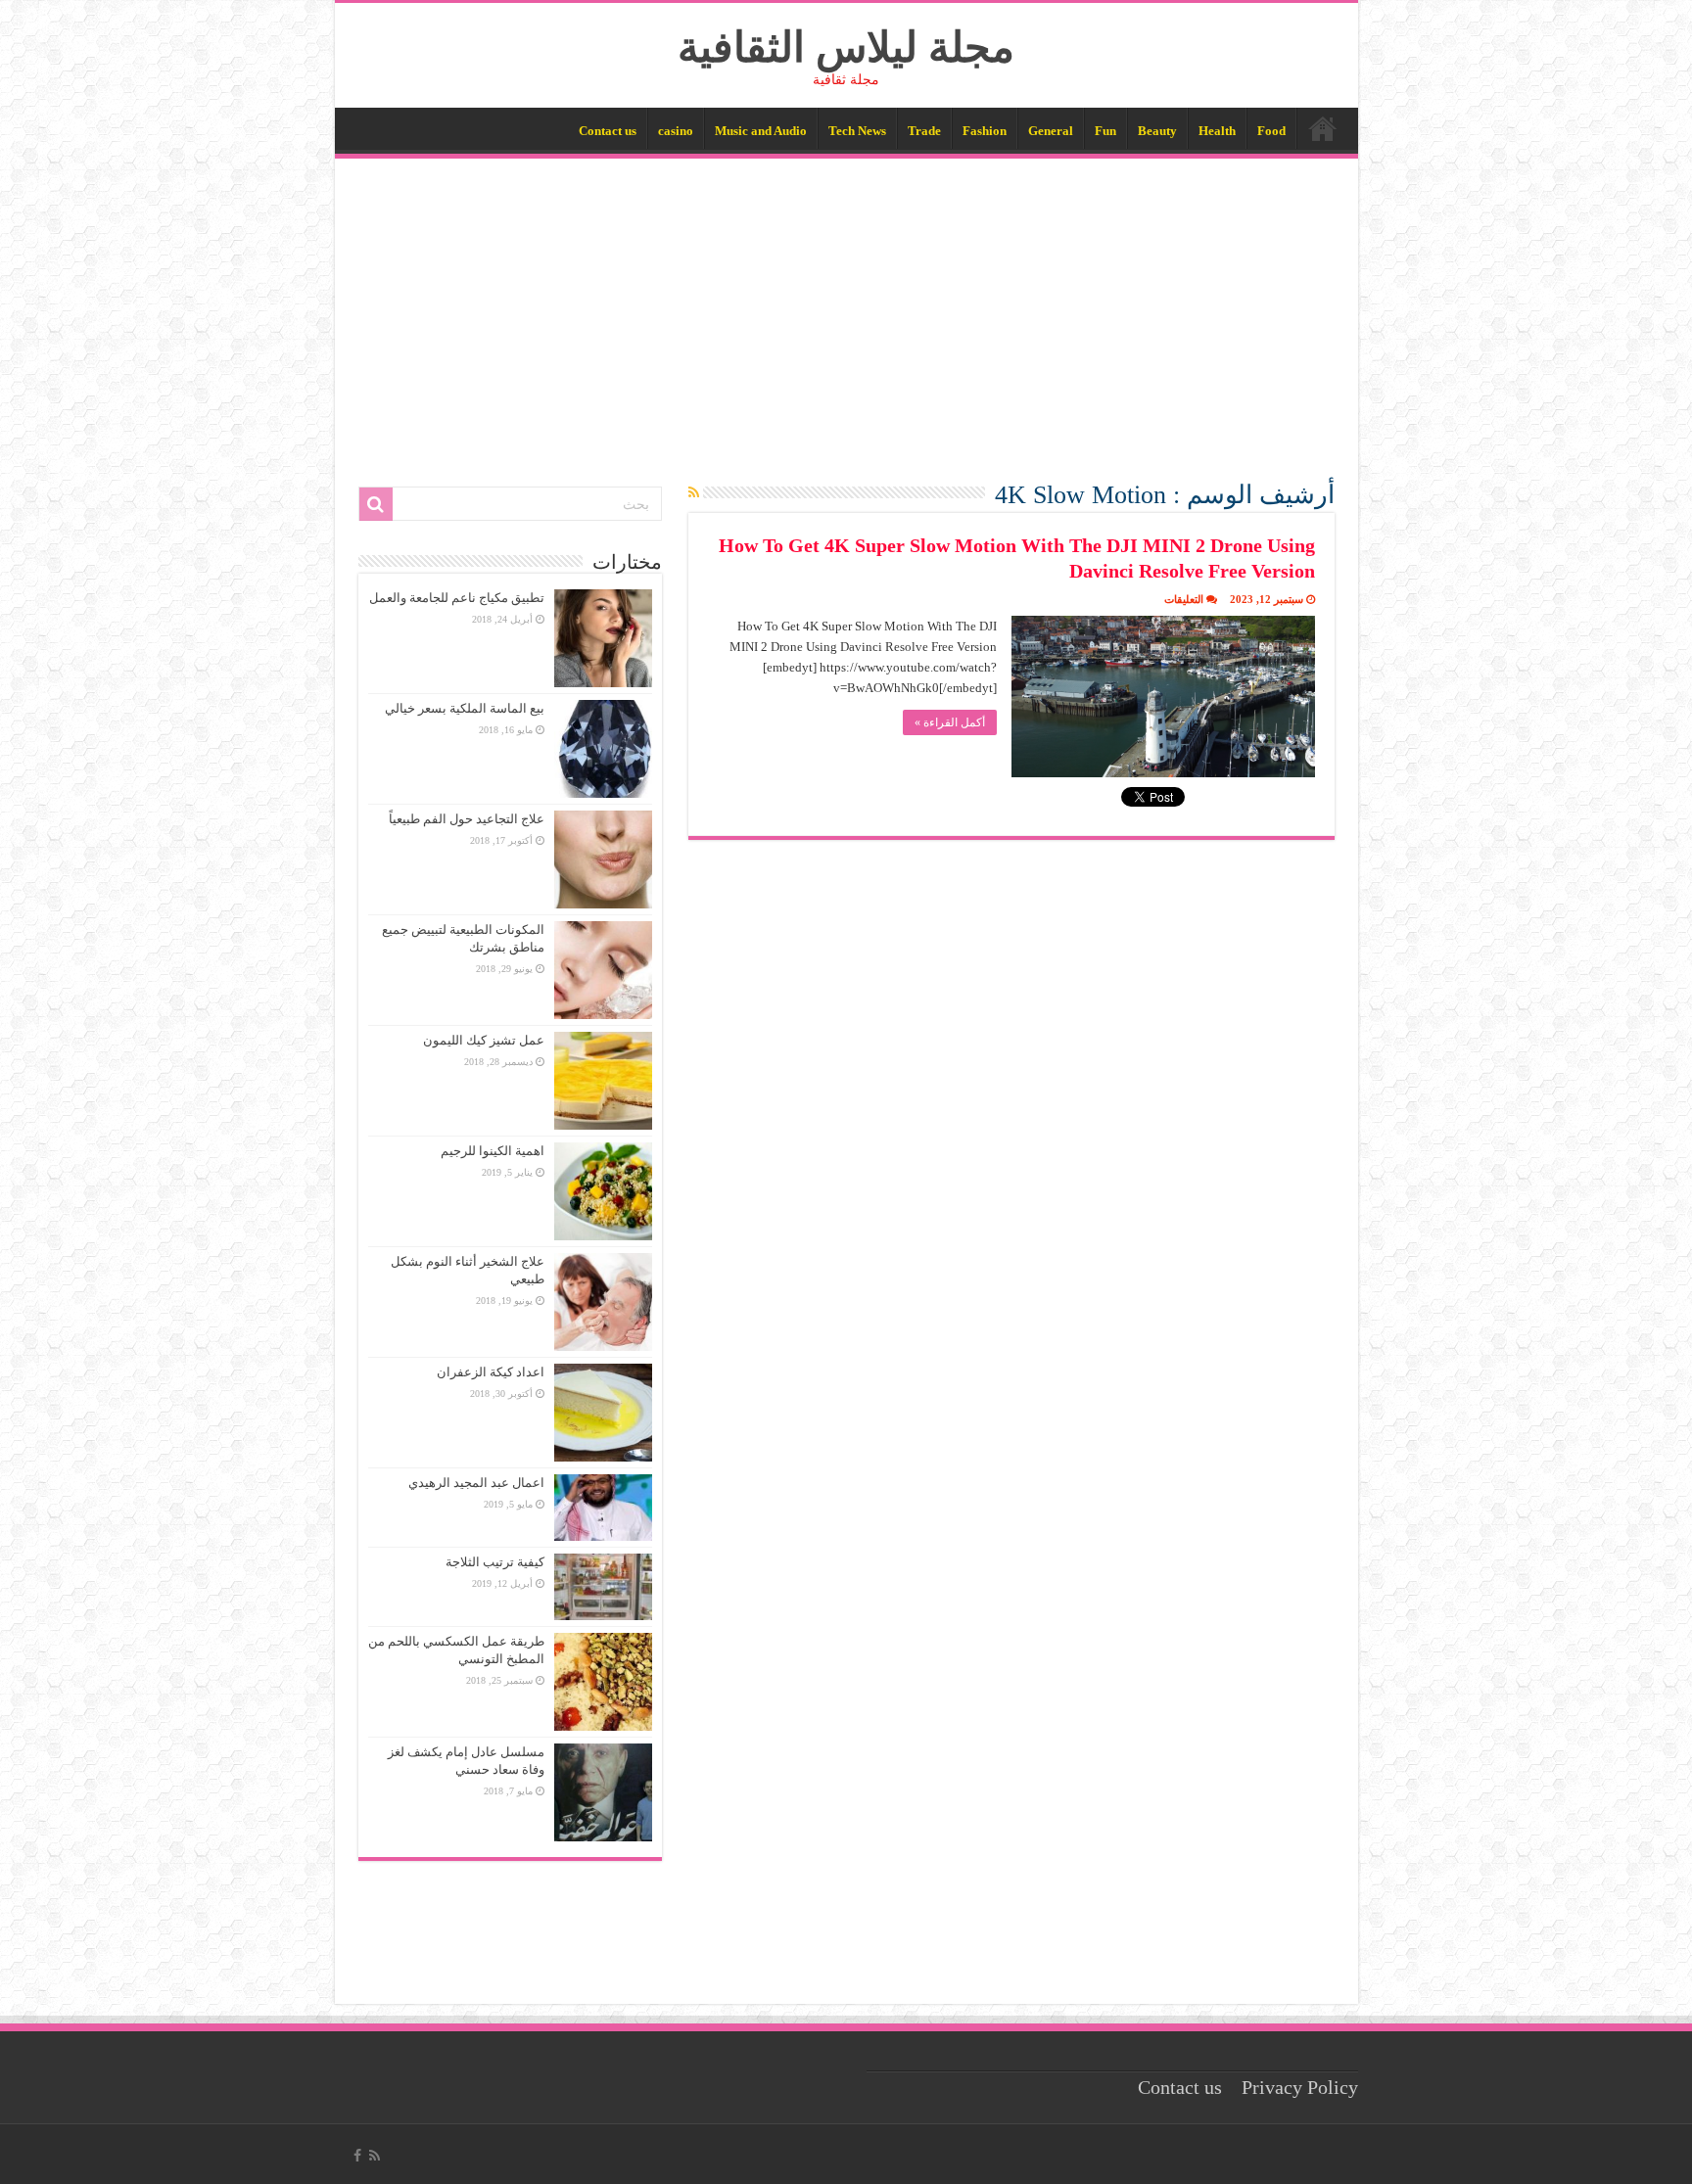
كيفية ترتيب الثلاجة (495, 1562)
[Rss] (375, 2156)
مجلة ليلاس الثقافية (846, 47)
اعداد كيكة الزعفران (491, 1372)
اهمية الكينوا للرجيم (493, 1151)
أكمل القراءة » (950, 722)
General (1051, 131)
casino (676, 131)
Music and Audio (761, 131)
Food (1271, 131)
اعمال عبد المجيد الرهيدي (476, 1483)
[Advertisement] (846, 305)
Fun (1105, 131)
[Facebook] (357, 2156)
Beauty (1157, 131)
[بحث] (376, 504)
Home (1323, 128)
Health (1217, 131)
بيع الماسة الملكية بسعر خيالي (465, 708)
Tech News (857, 131)
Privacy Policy (1300, 2088)
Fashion (985, 131)
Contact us (608, 131)
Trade (924, 131)
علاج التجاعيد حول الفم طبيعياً (467, 819)
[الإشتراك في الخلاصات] (694, 493)
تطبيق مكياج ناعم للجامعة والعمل (457, 598)
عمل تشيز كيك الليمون (484, 1040)
